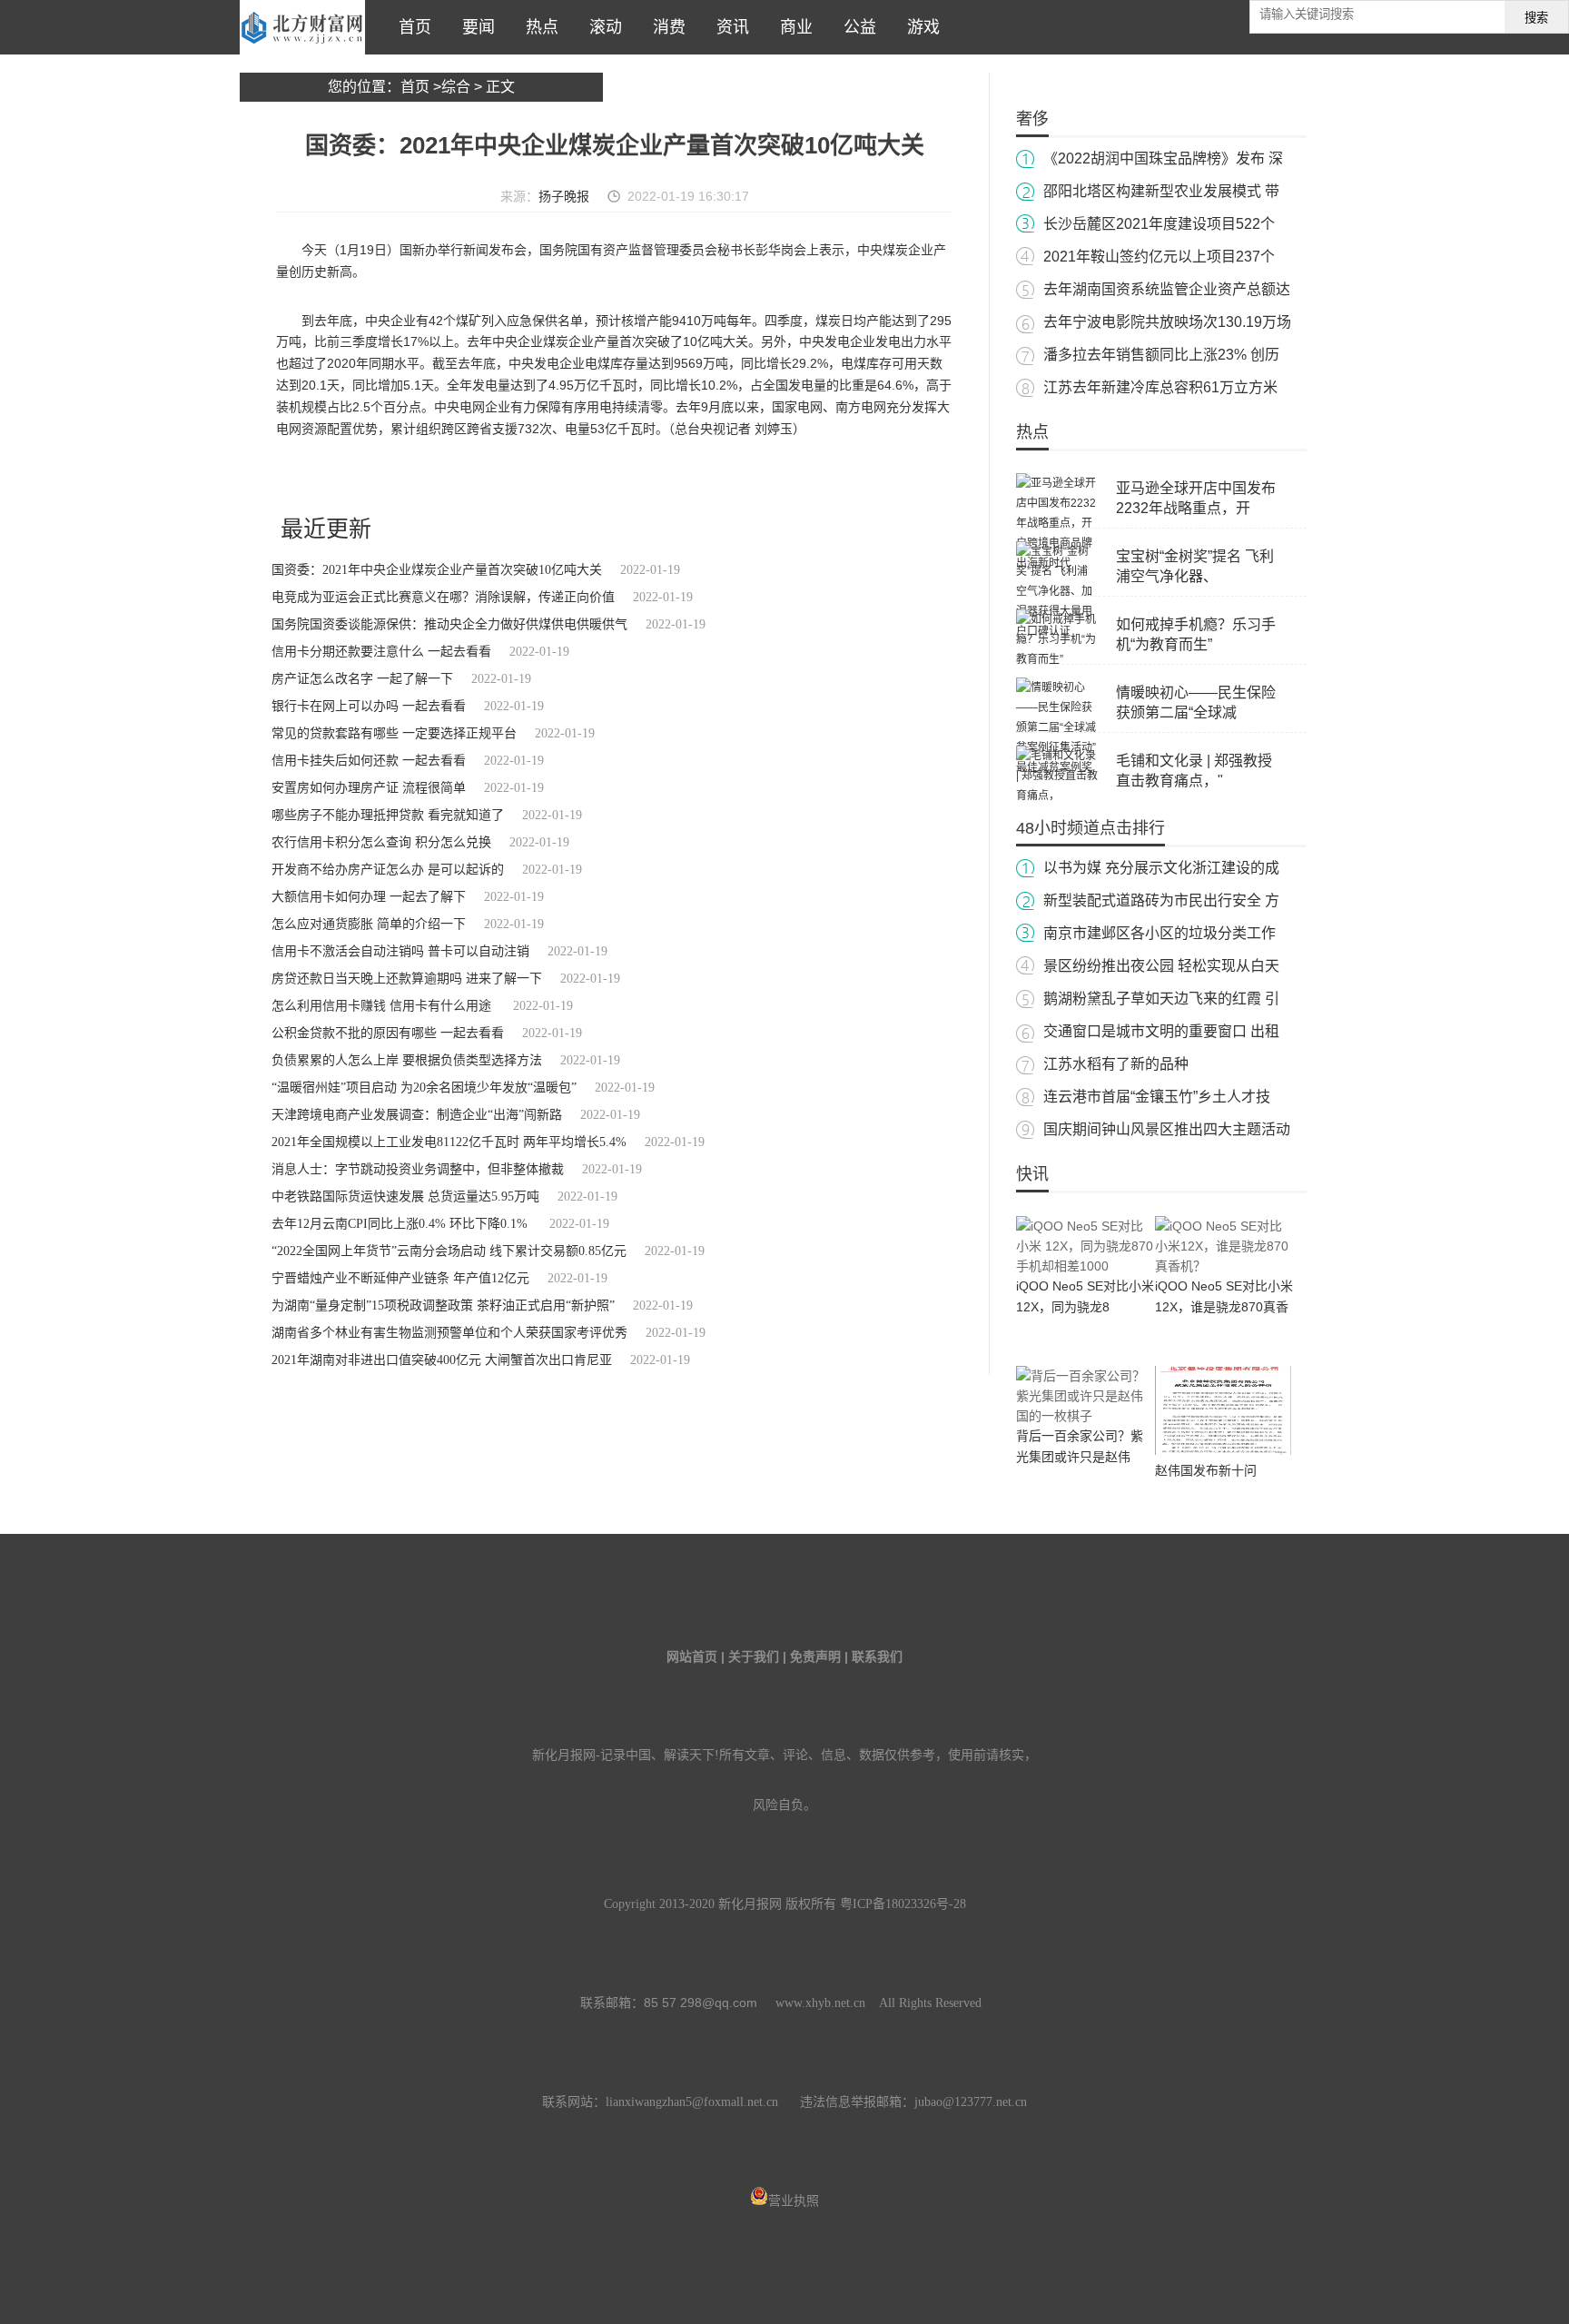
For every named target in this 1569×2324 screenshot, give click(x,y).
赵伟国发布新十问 (1206, 1470)
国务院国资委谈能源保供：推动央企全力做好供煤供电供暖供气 (449, 624)
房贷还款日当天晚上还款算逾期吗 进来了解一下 (407, 979)
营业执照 (794, 2201)
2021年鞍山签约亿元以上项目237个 (1159, 257)
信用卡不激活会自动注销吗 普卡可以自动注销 (400, 951)
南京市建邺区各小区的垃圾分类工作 (1159, 933)
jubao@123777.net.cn (971, 2102)
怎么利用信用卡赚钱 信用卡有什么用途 (383, 1006)
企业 (333, 477)
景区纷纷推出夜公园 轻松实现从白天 (1161, 966)
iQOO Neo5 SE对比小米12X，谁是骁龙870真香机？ (1224, 1307)
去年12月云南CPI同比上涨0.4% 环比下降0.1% (401, 1224)
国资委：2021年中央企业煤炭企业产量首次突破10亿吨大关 (437, 570)
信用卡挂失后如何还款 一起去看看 (369, 761)
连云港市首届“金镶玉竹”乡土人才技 (1157, 1097)
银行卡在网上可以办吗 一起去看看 (369, 706)
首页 (410, 27)
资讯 (728, 27)
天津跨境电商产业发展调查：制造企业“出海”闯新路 (417, 1115)
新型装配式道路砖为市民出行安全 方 (1161, 900)
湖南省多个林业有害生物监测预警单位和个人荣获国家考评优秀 (449, 1333)
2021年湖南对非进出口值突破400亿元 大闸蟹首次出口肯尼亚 (442, 1360)
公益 (855, 27)
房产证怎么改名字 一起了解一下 (362, 679)
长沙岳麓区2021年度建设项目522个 (1159, 224)
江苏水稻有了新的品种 (1116, 1064)
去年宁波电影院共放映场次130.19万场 (1167, 322)
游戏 (919, 27)
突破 (589, 477)
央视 (407, 477)
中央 (540, 477)
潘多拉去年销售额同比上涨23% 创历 (1161, 355)
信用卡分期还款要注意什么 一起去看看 (381, 652)
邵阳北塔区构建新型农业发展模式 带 (1161, 191)
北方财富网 (302, 27)
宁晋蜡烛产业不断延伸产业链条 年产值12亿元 (400, 1278)
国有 (467, 477)
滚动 (601, 27)
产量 (382, 477)
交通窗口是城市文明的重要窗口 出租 (1161, 1031)
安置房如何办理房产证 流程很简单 (369, 788)
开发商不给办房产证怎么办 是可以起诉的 (388, 870)
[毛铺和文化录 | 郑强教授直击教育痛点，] (1057, 796)
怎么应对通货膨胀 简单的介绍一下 (369, 924)
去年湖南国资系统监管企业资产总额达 (1167, 289)
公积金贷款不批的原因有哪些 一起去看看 (388, 1033)
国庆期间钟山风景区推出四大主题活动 (1167, 1129)
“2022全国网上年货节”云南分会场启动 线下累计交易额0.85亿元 (449, 1251)
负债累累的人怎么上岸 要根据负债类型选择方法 (407, 1060)
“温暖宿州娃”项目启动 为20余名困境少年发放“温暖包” (424, 1088)
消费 (665, 27)
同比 (358, 477)
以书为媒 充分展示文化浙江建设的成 (1161, 868)
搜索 (1536, 18)
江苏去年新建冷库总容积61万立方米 (1160, 387)
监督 (565, 477)
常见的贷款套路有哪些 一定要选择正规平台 (394, 733)
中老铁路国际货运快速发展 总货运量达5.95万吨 (405, 1197)
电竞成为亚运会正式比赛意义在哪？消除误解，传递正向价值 (443, 597)
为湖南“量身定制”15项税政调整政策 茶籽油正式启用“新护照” (443, 1305)
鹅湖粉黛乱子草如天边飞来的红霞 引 (1161, 999)
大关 (516, 477)
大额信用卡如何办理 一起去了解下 (369, 897)
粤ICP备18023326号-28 (903, 1904)
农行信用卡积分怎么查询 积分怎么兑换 (381, 842)
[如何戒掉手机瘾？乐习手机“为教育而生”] (1057, 659)
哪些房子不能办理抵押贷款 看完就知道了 (388, 815)
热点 (538, 27)
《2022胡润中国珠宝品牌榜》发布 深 (1163, 158)
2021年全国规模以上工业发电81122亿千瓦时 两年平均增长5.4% (449, 1142)
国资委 (437, 477)
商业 (792, 27)
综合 (456, 87)
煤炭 (491, 477)
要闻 (474, 27)
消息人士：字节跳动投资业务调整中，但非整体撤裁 (418, 1169)
